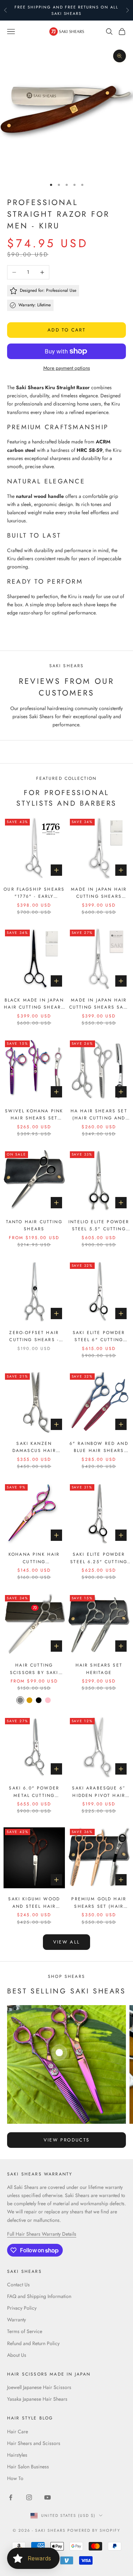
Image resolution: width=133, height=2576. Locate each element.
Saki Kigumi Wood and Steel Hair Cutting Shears (34, 1903)
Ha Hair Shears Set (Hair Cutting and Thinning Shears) (99, 1115)
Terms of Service (25, 2331)
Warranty (16, 2320)
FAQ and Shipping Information (39, 2296)
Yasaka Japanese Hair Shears (37, 2399)
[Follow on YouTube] (48, 2497)
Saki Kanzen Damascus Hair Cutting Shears (34, 1447)
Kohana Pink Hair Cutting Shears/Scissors (34, 1558)
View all (67, 1942)
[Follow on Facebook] (11, 2497)
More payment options (67, 368)
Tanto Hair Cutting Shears (34, 1225)
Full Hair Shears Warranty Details (42, 2234)
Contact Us (18, 2285)
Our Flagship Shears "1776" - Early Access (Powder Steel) (34, 893)
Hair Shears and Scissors (34, 2443)
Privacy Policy (22, 2308)
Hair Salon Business (28, 2467)
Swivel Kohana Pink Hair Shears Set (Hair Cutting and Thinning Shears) (34, 1115)
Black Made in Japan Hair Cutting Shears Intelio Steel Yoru (34, 1004)
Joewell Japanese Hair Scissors (39, 2387)
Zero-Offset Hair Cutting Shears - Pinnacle (34, 1337)
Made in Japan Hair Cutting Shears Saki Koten (99, 1004)
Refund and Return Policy (33, 2343)
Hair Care (18, 2432)
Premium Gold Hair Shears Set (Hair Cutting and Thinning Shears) (99, 1903)
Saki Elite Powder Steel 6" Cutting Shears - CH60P (99, 1337)
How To (15, 2478)
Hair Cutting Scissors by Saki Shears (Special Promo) (34, 1669)
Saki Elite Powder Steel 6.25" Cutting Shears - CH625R (99, 1558)
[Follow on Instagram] (29, 2497)
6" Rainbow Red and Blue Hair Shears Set (99, 1447)
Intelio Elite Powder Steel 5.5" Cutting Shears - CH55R (99, 1226)
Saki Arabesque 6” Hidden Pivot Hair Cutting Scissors (99, 1792)
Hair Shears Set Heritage (99, 1669)
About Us (17, 2355)
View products (66, 2140)
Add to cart (66, 330)
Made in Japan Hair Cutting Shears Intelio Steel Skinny (99, 893)
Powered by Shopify (94, 2530)
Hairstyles (17, 2455)
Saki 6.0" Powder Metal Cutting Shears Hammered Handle (34, 1792)
